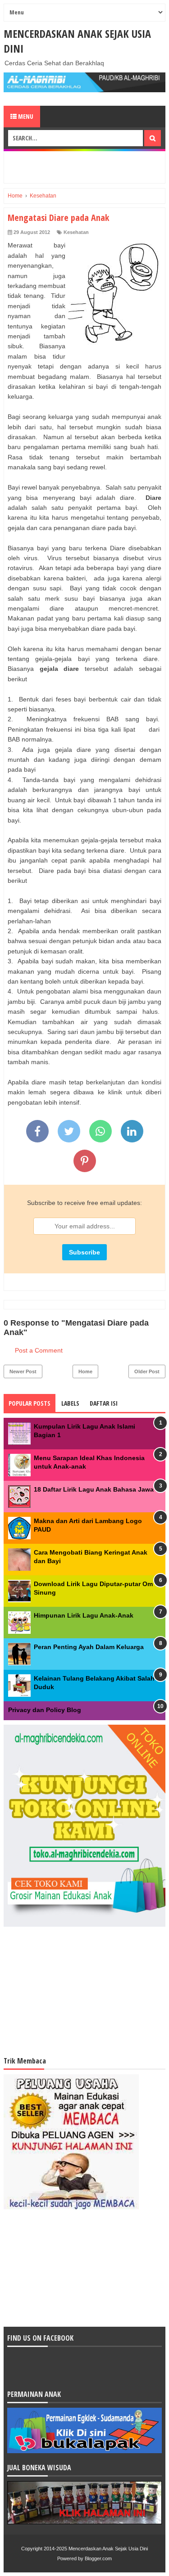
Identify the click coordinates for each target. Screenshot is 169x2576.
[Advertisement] (88, 166)
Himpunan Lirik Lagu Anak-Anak (84, 1615)
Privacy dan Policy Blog (45, 1710)
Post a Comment (39, 1350)
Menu (25, 116)
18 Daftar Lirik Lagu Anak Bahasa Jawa (94, 1489)
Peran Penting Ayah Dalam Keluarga (89, 1647)
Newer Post (23, 1371)
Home (85, 1371)
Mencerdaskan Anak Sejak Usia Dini (108, 2549)
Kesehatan (76, 232)
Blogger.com (98, 2558)
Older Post (147, 1371)
